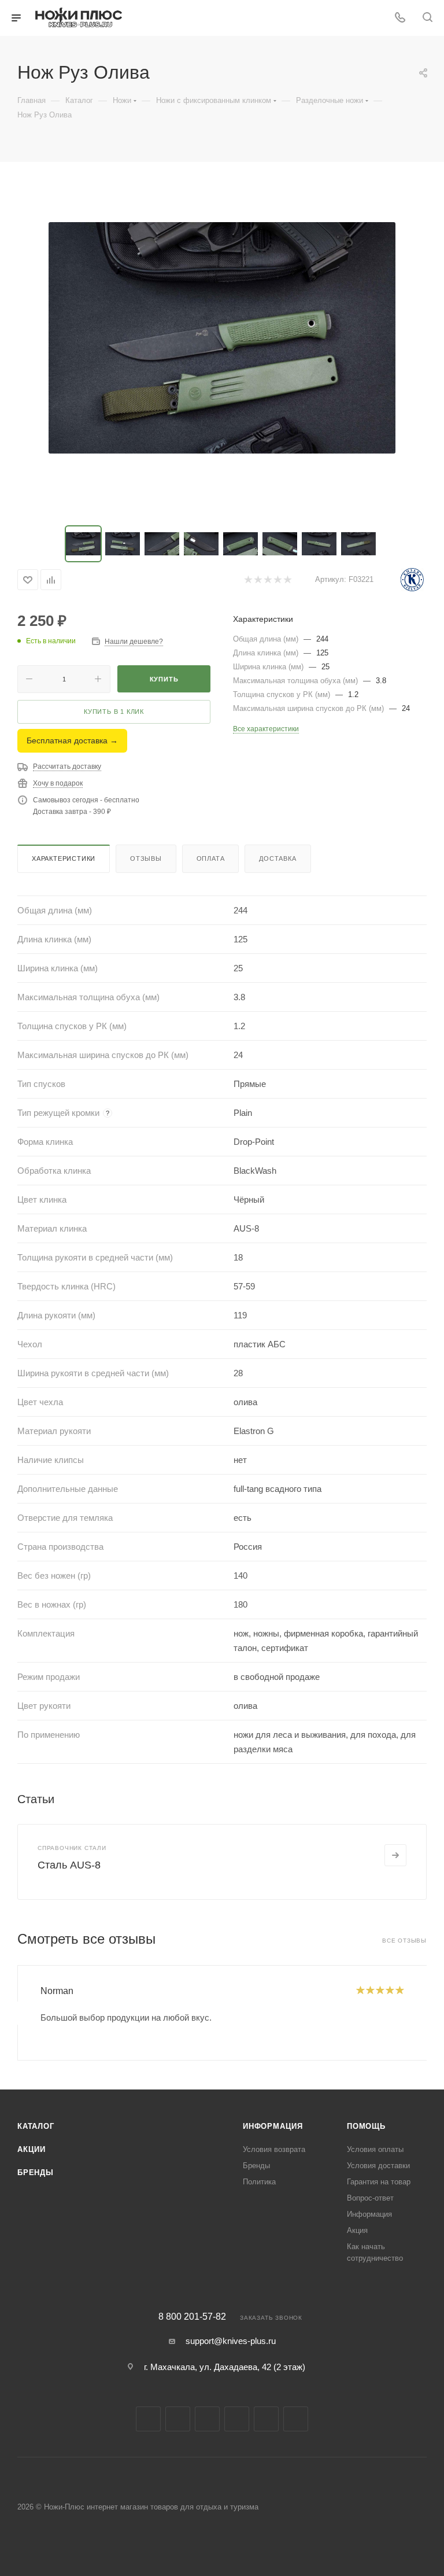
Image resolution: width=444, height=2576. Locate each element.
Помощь (366, 2126)
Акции (32, 2149)
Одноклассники (266, 2419)
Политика (259, 2182)
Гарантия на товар (379, 2182)
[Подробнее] (395, 1855)
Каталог (36, 2126)
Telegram (207, 2419)
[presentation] (17, 2013)
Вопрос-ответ (370, 2198)
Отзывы (146, 858)
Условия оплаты (375, 2149)
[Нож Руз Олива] (222, 338)
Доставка (277, 858)
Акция (357, 2230)
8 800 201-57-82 (192, 2317)
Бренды (36, 2173)
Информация (273, 2126)
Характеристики (64, 858)
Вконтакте (148, 2419)
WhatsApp (296, 2419)
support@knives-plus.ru (231, 2341)
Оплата (211, 858)
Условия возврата (274, 2149)
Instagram (178, 2419)
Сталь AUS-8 (69, 1865)
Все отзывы (404, 1941)
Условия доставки (378, 2166)
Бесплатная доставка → (72, 740)
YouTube (237, 2419)
